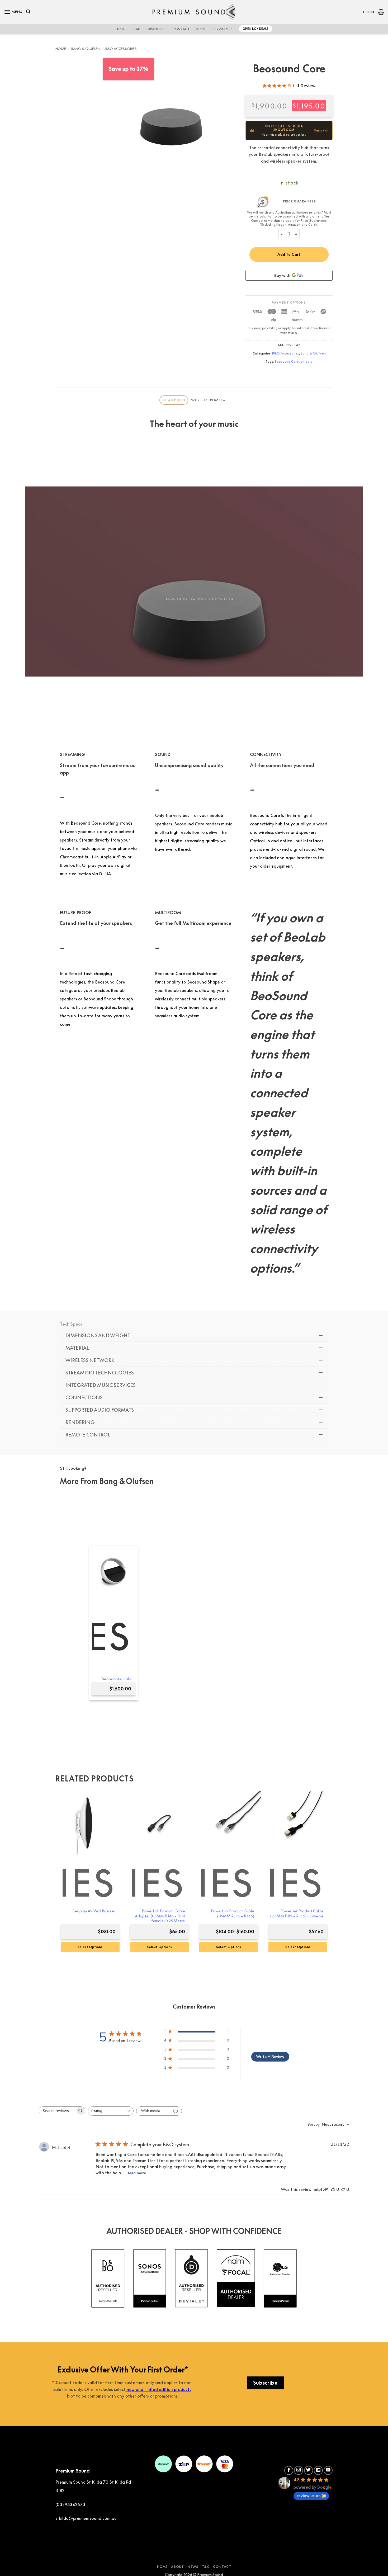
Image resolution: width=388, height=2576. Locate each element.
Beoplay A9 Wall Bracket (94, 1911)
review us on (309, 2495)
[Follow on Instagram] (299, 2470)
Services (220, 29)
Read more (136, 2173)
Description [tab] (174, 400)
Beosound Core (287, 361)
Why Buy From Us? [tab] (208, 400)
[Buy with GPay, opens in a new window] (289, 275)
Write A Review (270, 2057)
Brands (155, 29)
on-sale (306, 361)
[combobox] (111, 2111)
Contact (181, 29)
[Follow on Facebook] (289, 2470)
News (193, 2567)
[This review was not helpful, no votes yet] (343, 2189)
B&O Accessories (121, 49)
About (177, 2567)
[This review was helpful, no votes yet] (333, 2189)
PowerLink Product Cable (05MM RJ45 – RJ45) (233, 1913)
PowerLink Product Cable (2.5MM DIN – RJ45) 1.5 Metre (297, 1913)
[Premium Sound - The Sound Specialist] (194, 12)
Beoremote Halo (116, 1679)
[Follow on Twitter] (309, 2470)
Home (121, 29)
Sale (138, 29)
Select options (229, 1947)
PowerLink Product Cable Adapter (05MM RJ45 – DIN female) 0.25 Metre (160, 1916)
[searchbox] (57, 2111)
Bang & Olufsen (86, 49)
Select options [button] (90, 1947)
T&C (206, 2567)
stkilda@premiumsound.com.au (86, 2518)
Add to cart (289, 254)
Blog (201, 29)
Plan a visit (321, 130)
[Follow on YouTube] (328, 2470)
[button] (13, 12)
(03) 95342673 (70, 2504)
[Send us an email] (318, 2470)
